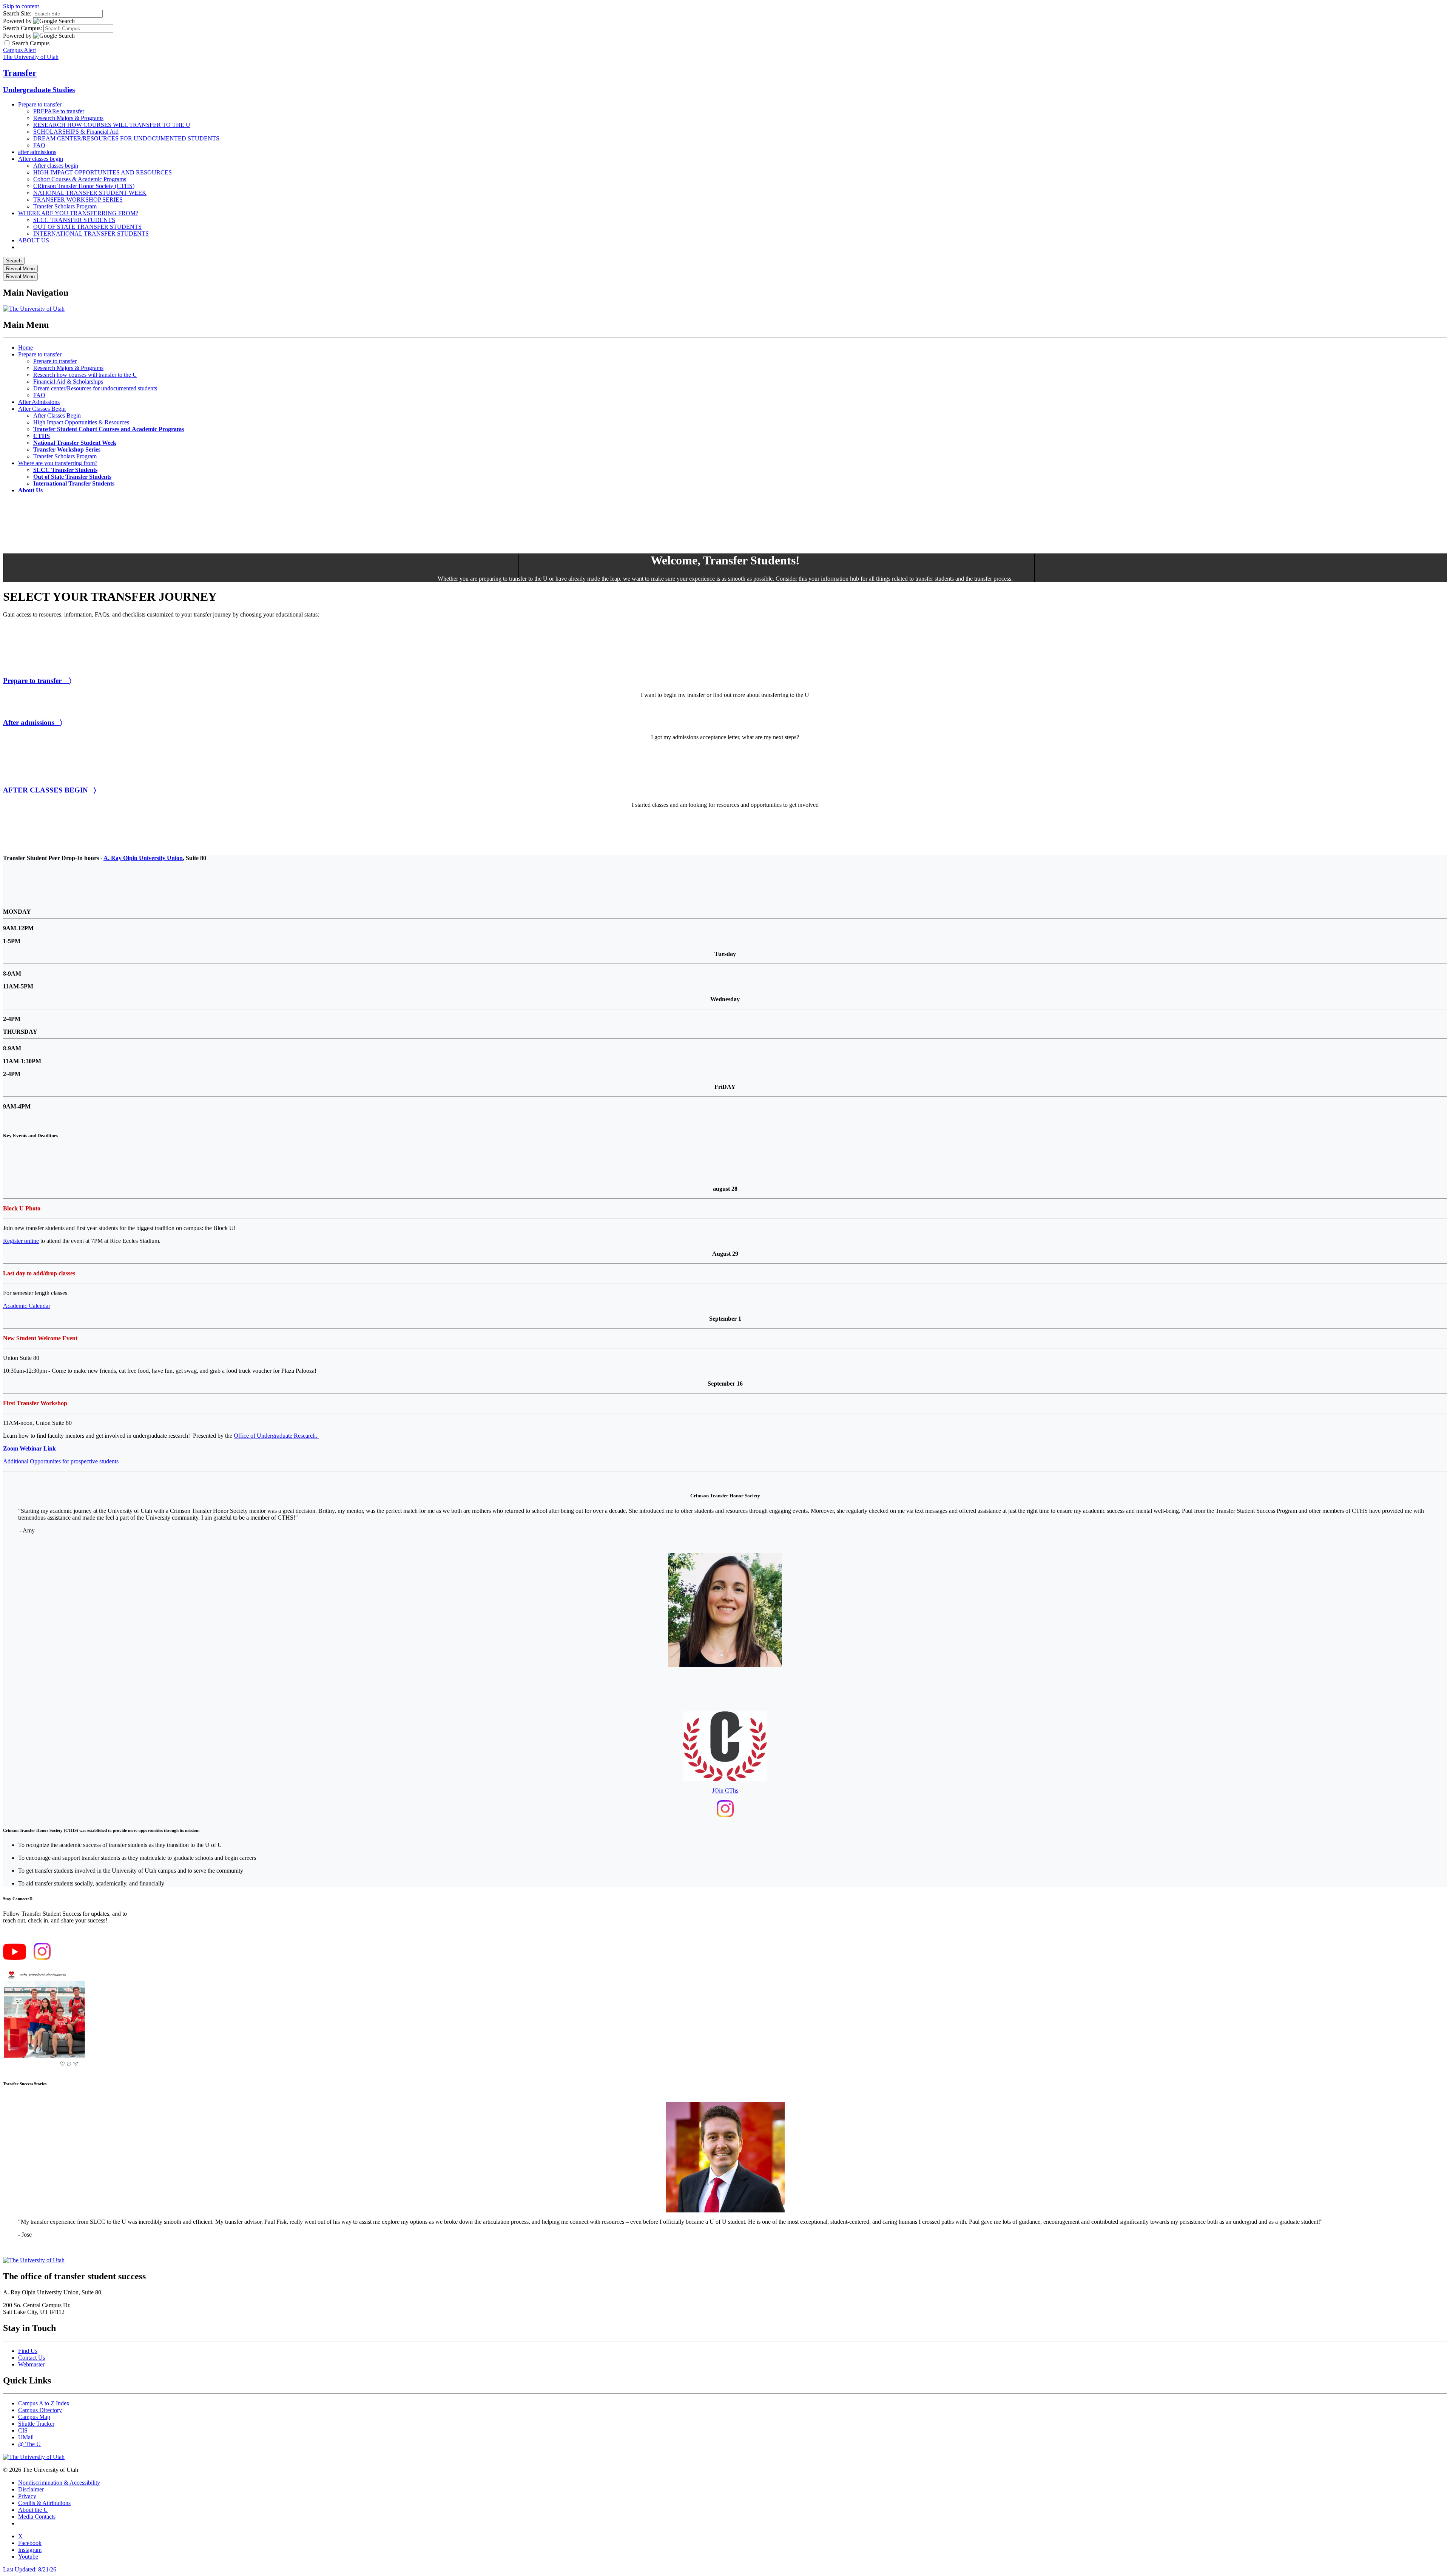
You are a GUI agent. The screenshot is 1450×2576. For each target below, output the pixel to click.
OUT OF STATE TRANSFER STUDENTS (87, 227)
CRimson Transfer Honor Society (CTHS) (84, 186)
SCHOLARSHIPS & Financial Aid (76, 132)
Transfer (20, 73)
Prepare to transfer (40, 104)
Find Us (28, 2351)
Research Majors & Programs (68, 118)
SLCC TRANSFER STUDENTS (74, 220)
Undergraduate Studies (39, 90)
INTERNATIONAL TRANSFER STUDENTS (91, 234)
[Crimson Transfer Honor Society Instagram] (725, 1815)
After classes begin (41, 159)
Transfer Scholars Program (65, 206)
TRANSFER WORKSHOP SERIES (78, 200)
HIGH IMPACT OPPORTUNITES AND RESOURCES (103, 172)
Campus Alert (19, 50)
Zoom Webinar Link (29, 1448)
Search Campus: (22, 28)
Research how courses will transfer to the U (85, 375)
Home (25, 348)
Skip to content (21, 6)
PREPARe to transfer (59, 111)
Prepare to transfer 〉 (37, 681)
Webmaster (31, 2364)
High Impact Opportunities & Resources (81, 422)
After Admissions (39, 402)
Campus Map (34, 2417)
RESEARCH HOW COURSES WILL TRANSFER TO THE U (112, 125)
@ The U (29, 2444)
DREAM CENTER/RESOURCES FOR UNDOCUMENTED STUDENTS (126, 138)
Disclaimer (31, 2489)
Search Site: (17, 13)
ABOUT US (34, 240)
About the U (33, 2510)
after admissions (37, 152)
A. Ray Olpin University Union (143, 858)
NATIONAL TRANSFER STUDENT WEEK (90, 193)
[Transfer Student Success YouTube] (15, 1958)
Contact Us (32, 2358)
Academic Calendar (27, 1306)
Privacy (27, 2496)
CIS (23, 2430)
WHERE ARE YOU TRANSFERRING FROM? (78, 213)
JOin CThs (725, 1791)
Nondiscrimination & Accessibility (59, 2483)
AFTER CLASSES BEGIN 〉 (49, 790)
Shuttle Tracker (36, 2424)
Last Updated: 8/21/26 (30, 2569)
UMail (26, 2437)
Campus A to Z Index (44, 2403)
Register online (21, 1241)
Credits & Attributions (44, 2503)
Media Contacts (37, 2517)
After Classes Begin (42, 409)
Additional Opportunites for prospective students (61, 1461)
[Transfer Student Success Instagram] (42, 1958)
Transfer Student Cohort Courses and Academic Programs (109, 429)
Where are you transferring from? (58, 463)
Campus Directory (40, 2410)
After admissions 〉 (33, 722)
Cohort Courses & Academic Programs (80, 179)
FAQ (39, 145)
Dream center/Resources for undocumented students (95, 388)
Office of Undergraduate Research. (276, 1436)
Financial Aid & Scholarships (68, 382)
